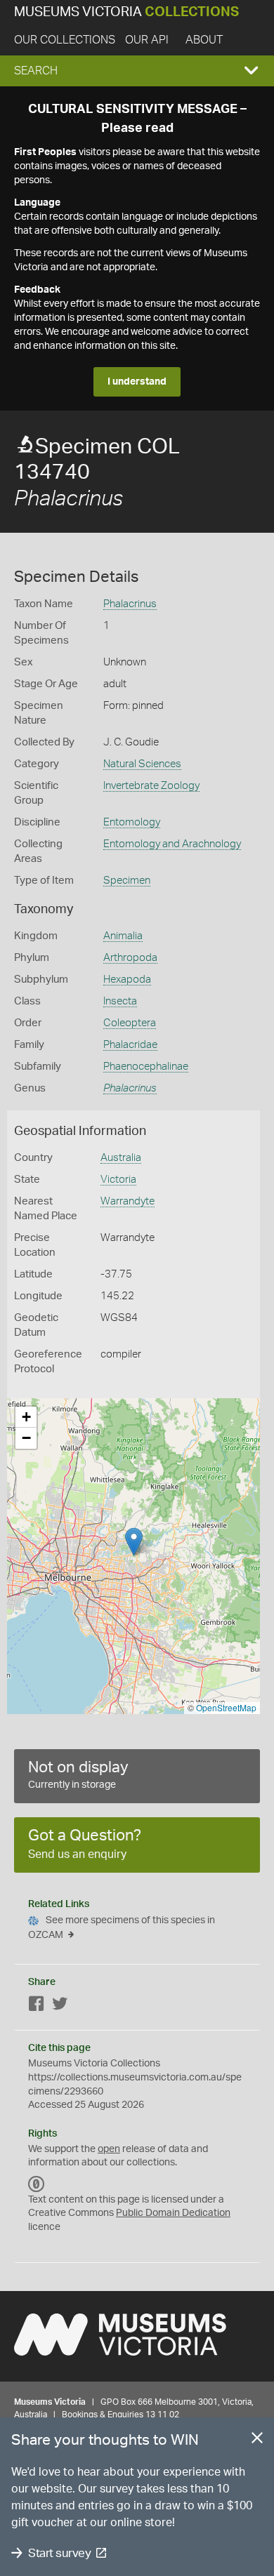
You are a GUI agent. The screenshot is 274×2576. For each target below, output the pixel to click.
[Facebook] (37, 2006)
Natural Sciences (142, 764)
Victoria (118, 1180)
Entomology (132, 822)
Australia (121, 1158)
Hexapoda (127, 980)
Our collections (65, 40)
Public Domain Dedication (173, 2213)
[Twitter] (60, 2006)
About (204, 40)
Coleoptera (130, 1023)
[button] (137, 71)
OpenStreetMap (226, 1707)
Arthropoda (130, 958)
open (109, 2149)
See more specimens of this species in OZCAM (122, 1928)
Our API (147, 40)
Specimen (127, 881)
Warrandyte (128, 1201)
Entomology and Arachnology (172, 844)
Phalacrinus (130, 604)
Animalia (123, 936)
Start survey (59, 2553)
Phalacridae (130, 1045)
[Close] (257, 2441)
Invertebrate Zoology (151, 786)
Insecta (120, 1001)
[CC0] (37, 2184)
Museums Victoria (126, 12)
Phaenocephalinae (146, 1067)
